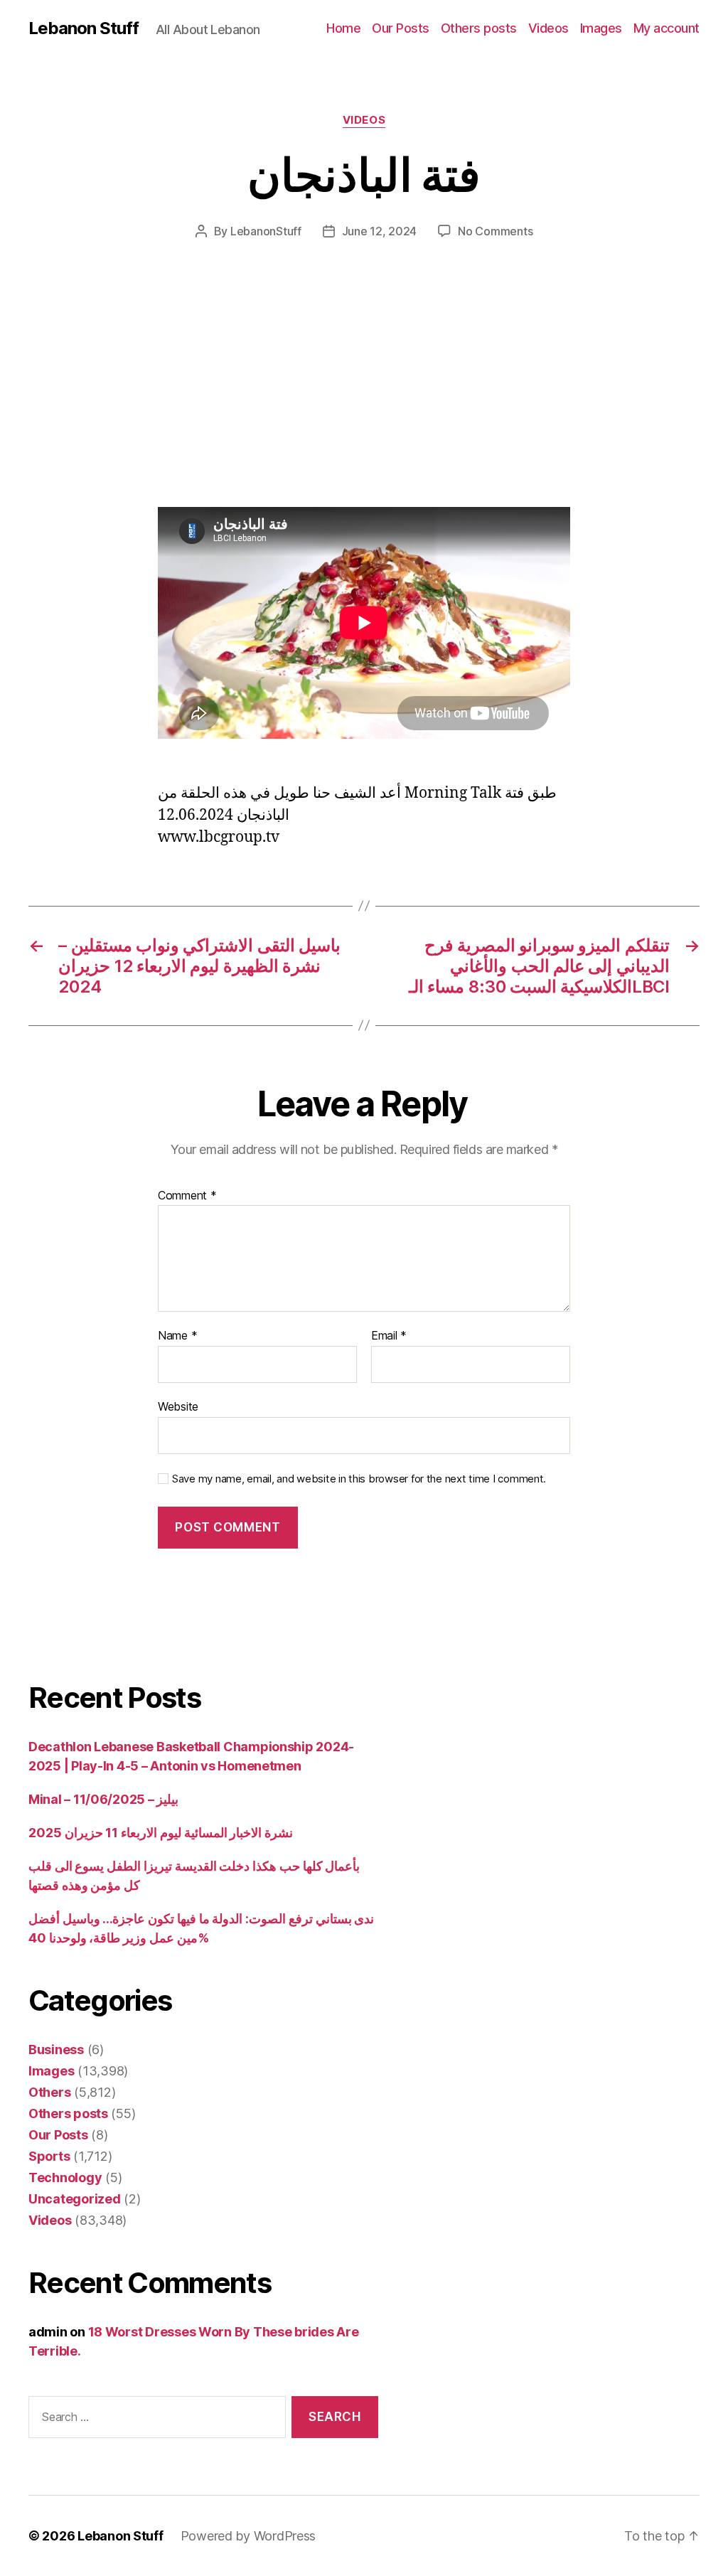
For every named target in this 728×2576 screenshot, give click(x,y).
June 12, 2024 (380, 231)
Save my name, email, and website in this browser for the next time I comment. (359, 1479)
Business (56, 2049)
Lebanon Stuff (84, 28)
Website (178, 1406)
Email (389, 1336)
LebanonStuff (266, 231)
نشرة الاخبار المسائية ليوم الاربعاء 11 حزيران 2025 (161, 1833)
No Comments (495, 231)
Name (177, 1336)
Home (343, 28)
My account (667, 28)
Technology (65, 2177)
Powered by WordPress (248, 2536)
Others (49, 2092)
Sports (49, 2156)
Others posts (479, 28)
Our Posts (401, 28)
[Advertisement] (206, 402)
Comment (187, 1196)
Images (601, 28)
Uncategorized (75, 2199)
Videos (548, 28)
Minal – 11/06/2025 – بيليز (103, 1799)
